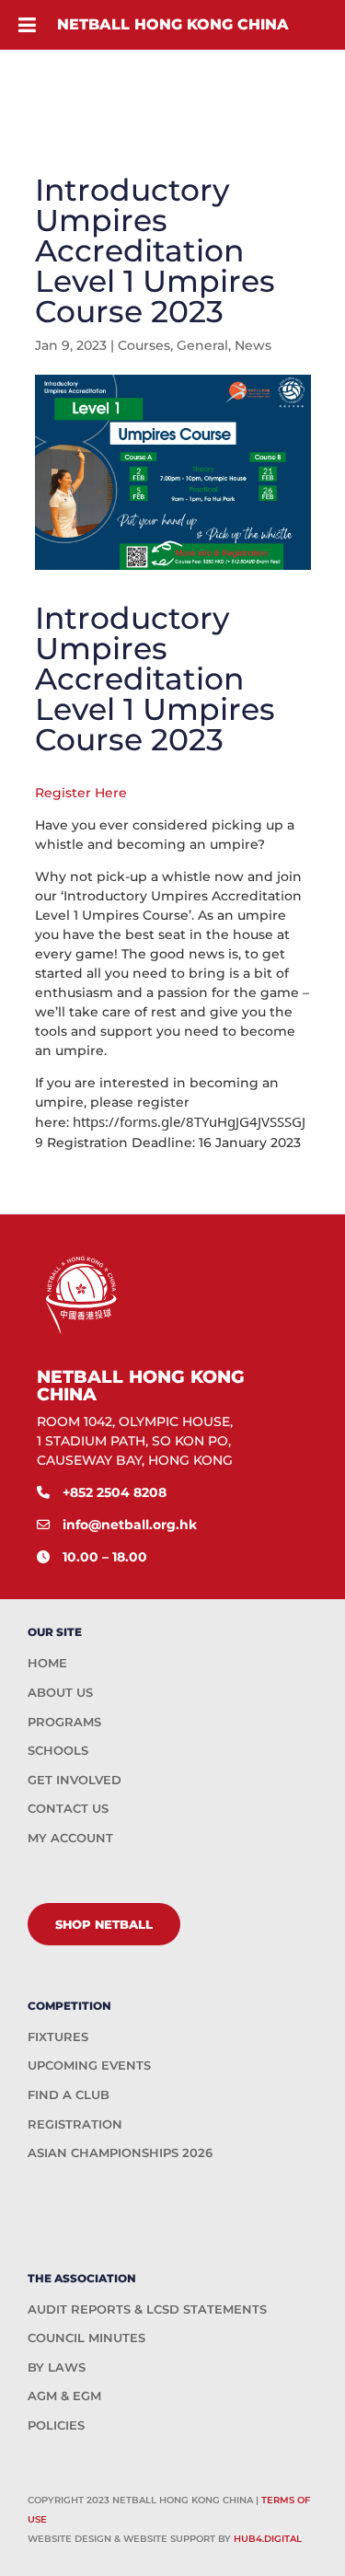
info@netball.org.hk (130, 1525)
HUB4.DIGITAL (268, 2539)
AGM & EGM (64, 2396)
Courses (144, 345)
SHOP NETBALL (104, 1924)
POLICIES (56, 2425)
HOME (47, 1663)
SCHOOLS (58, 1750)
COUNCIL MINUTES (86, 2338)
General (202, 345)
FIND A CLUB (69, 2094)
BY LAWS (57, 2367)
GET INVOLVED (75, 1780)
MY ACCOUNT (70, 1838)
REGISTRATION (75, 2124)
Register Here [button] (81, 793)
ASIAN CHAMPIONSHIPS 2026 (120, 2152)
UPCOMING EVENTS (89, 2065)
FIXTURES (58, 2036)
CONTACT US (68, 1808)
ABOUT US (60, 1692)
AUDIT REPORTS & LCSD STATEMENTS (147, 2309)
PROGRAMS (64, 1722)
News (253, 345)
